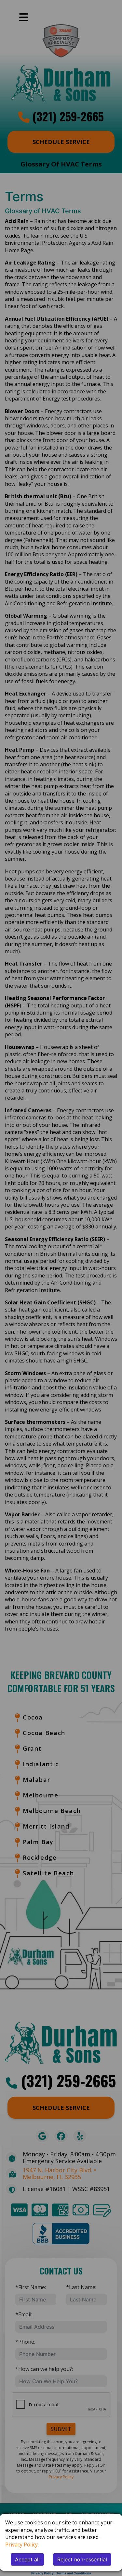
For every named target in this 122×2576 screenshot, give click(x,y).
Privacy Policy (21, 2545)
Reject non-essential (82, 2559)
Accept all (27, 2559)
